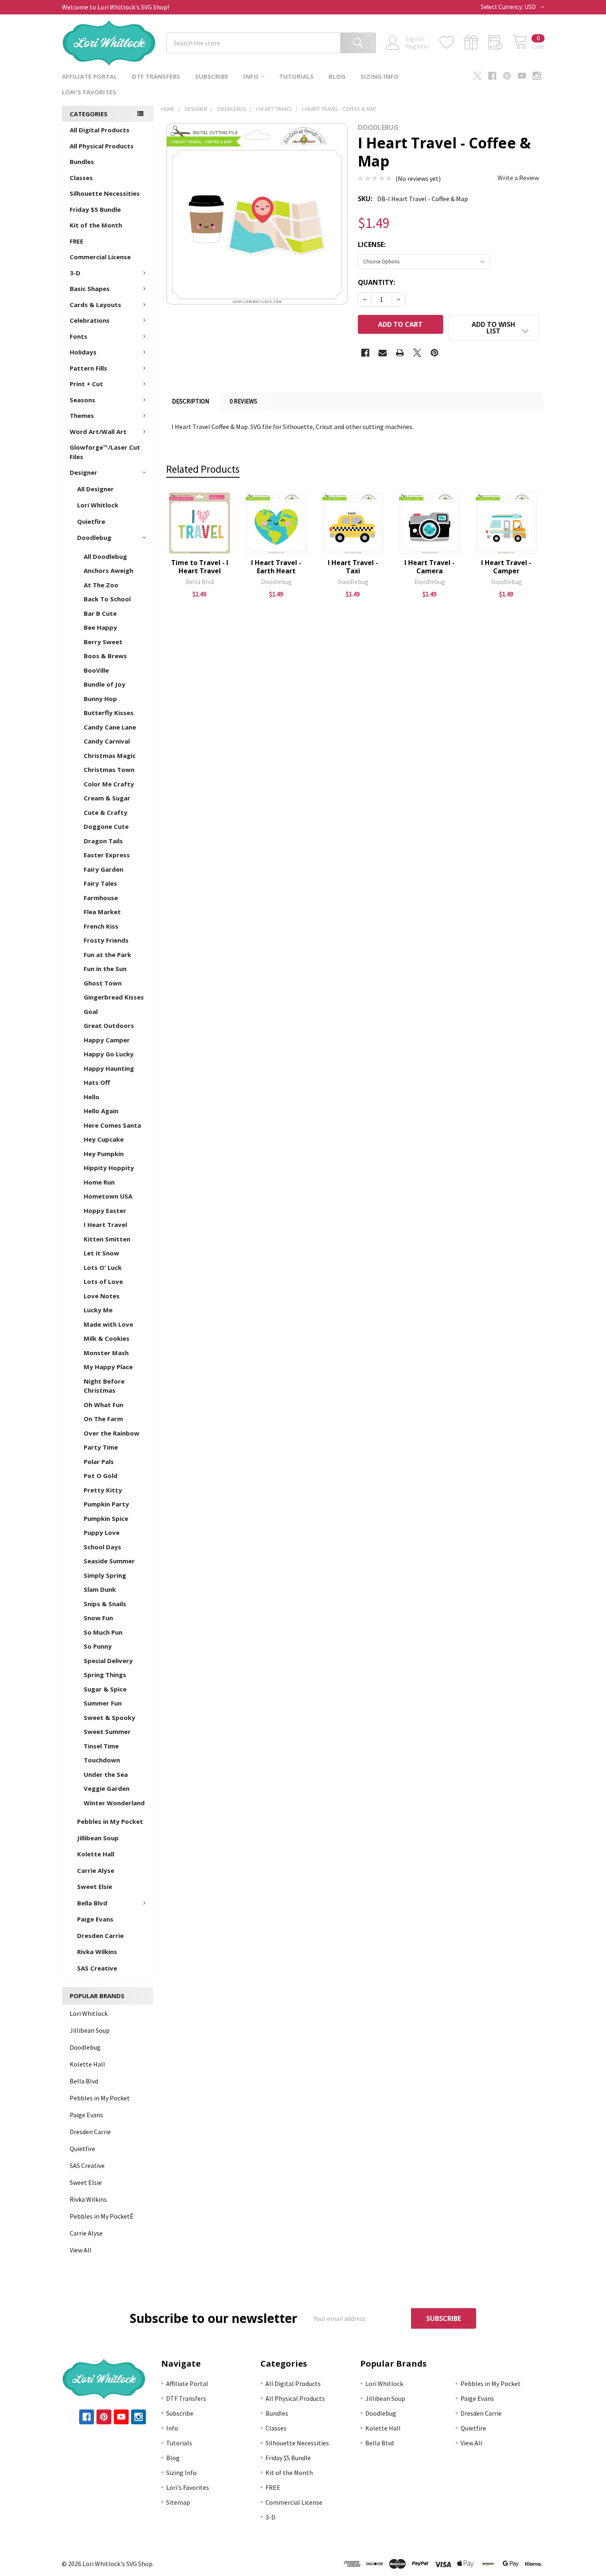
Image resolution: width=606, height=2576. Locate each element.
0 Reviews (243, 401)
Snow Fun (98, 1618)
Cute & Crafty (106, 812)
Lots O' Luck (103, 1267)
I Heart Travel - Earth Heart (276, 567)
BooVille (96, 670)
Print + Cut (86, 384)
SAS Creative (97, 1968)
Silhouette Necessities (105, 193)
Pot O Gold (101, 1476)
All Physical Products (102, 146)
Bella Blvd (92, 1903)
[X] (477, 76)
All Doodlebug (105, 556)
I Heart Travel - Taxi (353, 567)
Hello (92, 1097)
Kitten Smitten (107, 1239)
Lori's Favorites (89, 92)
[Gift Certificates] (476, 42)
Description (190, 401)
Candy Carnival (107, 741)
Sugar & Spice (105, 1689)
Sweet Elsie (95, 1886)
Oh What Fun (103, 1405)
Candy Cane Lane (110, 727)
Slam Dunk (100, 1589)
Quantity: (376, 282)
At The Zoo (101, 585)
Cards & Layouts (95, 305)
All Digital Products (100, 130)
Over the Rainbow (112, 1433)
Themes (82, 415)
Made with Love (108, 1324)
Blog (337, 76)
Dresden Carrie (100, 1936)
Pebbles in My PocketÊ (102, 2216)
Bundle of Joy (105, 684)
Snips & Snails (105, 1604)
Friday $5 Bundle (95, 209)
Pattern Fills (88, 368)
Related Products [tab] (203, 469)
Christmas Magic (110, 755)
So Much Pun (103, 1632)
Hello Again (101, 1111)
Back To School (107, 599)
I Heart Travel (105, 1225)
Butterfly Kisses (109, 713)
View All (81, 2250)
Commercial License (100, 257)
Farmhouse (101, 898)
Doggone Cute (106, 826)
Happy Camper (107, 1040)
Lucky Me (98, 1310)
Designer (83, 472)
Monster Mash (106, 1353)
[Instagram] (537, 76)
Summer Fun (103, 1703)
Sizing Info (379, 76)
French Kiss (101, 926)
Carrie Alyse (96, 1870)
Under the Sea (106, 1774)
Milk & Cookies (107, 1338)
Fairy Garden (103, 869)
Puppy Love (102, 1532)
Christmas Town (109, 770)
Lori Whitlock (98, 505)
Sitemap (178, 2502)
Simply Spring (105, 1575)
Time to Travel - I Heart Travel (200, 567)
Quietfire (91, 521)
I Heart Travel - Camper (506, 567)
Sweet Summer (107, 1731)
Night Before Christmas (104, 1386)
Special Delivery (108, 1661)
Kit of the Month (96, 225)
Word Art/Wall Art (98, 432)
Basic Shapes (90, 289)
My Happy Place (108, 1367)
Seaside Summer (109, 1561)
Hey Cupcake (104, 1139)
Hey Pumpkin (104, 1154)
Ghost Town (103, 983)
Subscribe (212, 76)
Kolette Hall (96, 1854)
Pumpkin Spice (106, 1518)
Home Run (99, 1182)
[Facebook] (492, 76)
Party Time (101, 1447)
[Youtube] (522, 76)
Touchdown (102, 1760)
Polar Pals (99, 1462)
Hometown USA (108, 1196)
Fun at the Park (107, 955)
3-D (75, 273)
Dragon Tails (103, 841)
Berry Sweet (103, 642)
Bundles (82, 162)
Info (251, 76)
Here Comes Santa (112, 1125)
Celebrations (90, 320)
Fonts (79, 336)
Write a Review (518, 178)
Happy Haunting (109, 1068)
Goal (91, 1011)
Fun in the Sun (105, 969)
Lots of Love (103, 1281)
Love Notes (102, 1296)
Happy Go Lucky (109, 1054)
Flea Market (102, 912)
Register (417, 46)
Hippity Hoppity (109, 1168)
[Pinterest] (507, 76)
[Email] (383, 353)
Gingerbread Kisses (114, 997)
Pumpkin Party (106, 1504)
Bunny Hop (100, 699)
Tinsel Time (101, 1746)
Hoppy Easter (105, 1211)
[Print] (400, 353)
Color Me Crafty (109, 784)
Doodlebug (94, 537)
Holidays (83, 352)
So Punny (98, 1646)
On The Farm (103, 1419)
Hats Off (97, 1082)
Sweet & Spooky (109, 1717)
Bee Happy (100, 627)
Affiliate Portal (89, 76)
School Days (102, 1547)
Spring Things (105, 1675)
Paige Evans (95, 1919)
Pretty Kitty (103, 1490)
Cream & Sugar (107, 798)
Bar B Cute (100, 613)
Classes (81, 178)
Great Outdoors (109, 1025)
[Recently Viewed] (500, 42)
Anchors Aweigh (108, 570)
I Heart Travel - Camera (430, 567)
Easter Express (107, 855)
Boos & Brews (105, 656)
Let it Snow (101, 1253)
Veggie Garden (107, 1788)
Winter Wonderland (114, 1803)
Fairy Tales (100, 883)
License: (372, 244)
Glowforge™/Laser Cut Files (105, 452)
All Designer (95, 489)
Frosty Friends (106, 940)
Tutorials (296, 76)
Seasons (82, 400)
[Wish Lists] (452, 42)
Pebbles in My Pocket (110, 1821)
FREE (76, 241)
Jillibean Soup (98, 1838)
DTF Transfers (156, 76)
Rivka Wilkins (97, 1952)
